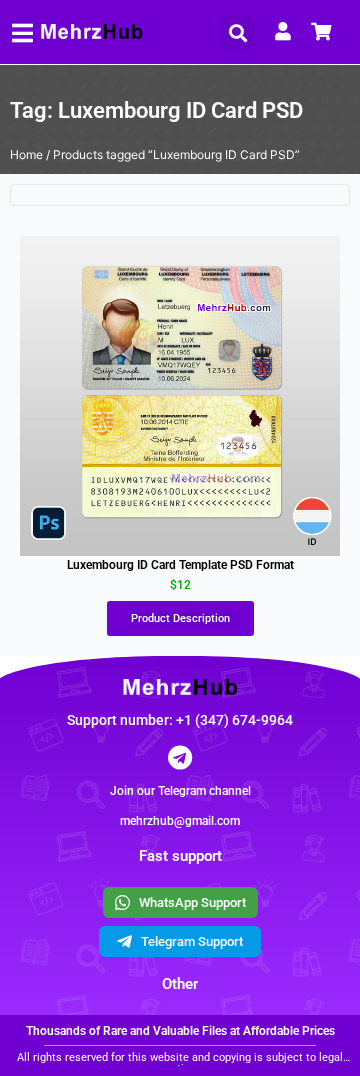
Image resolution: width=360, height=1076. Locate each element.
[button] (237, 32)
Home (26, 154)
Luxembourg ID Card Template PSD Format (180, 565)
